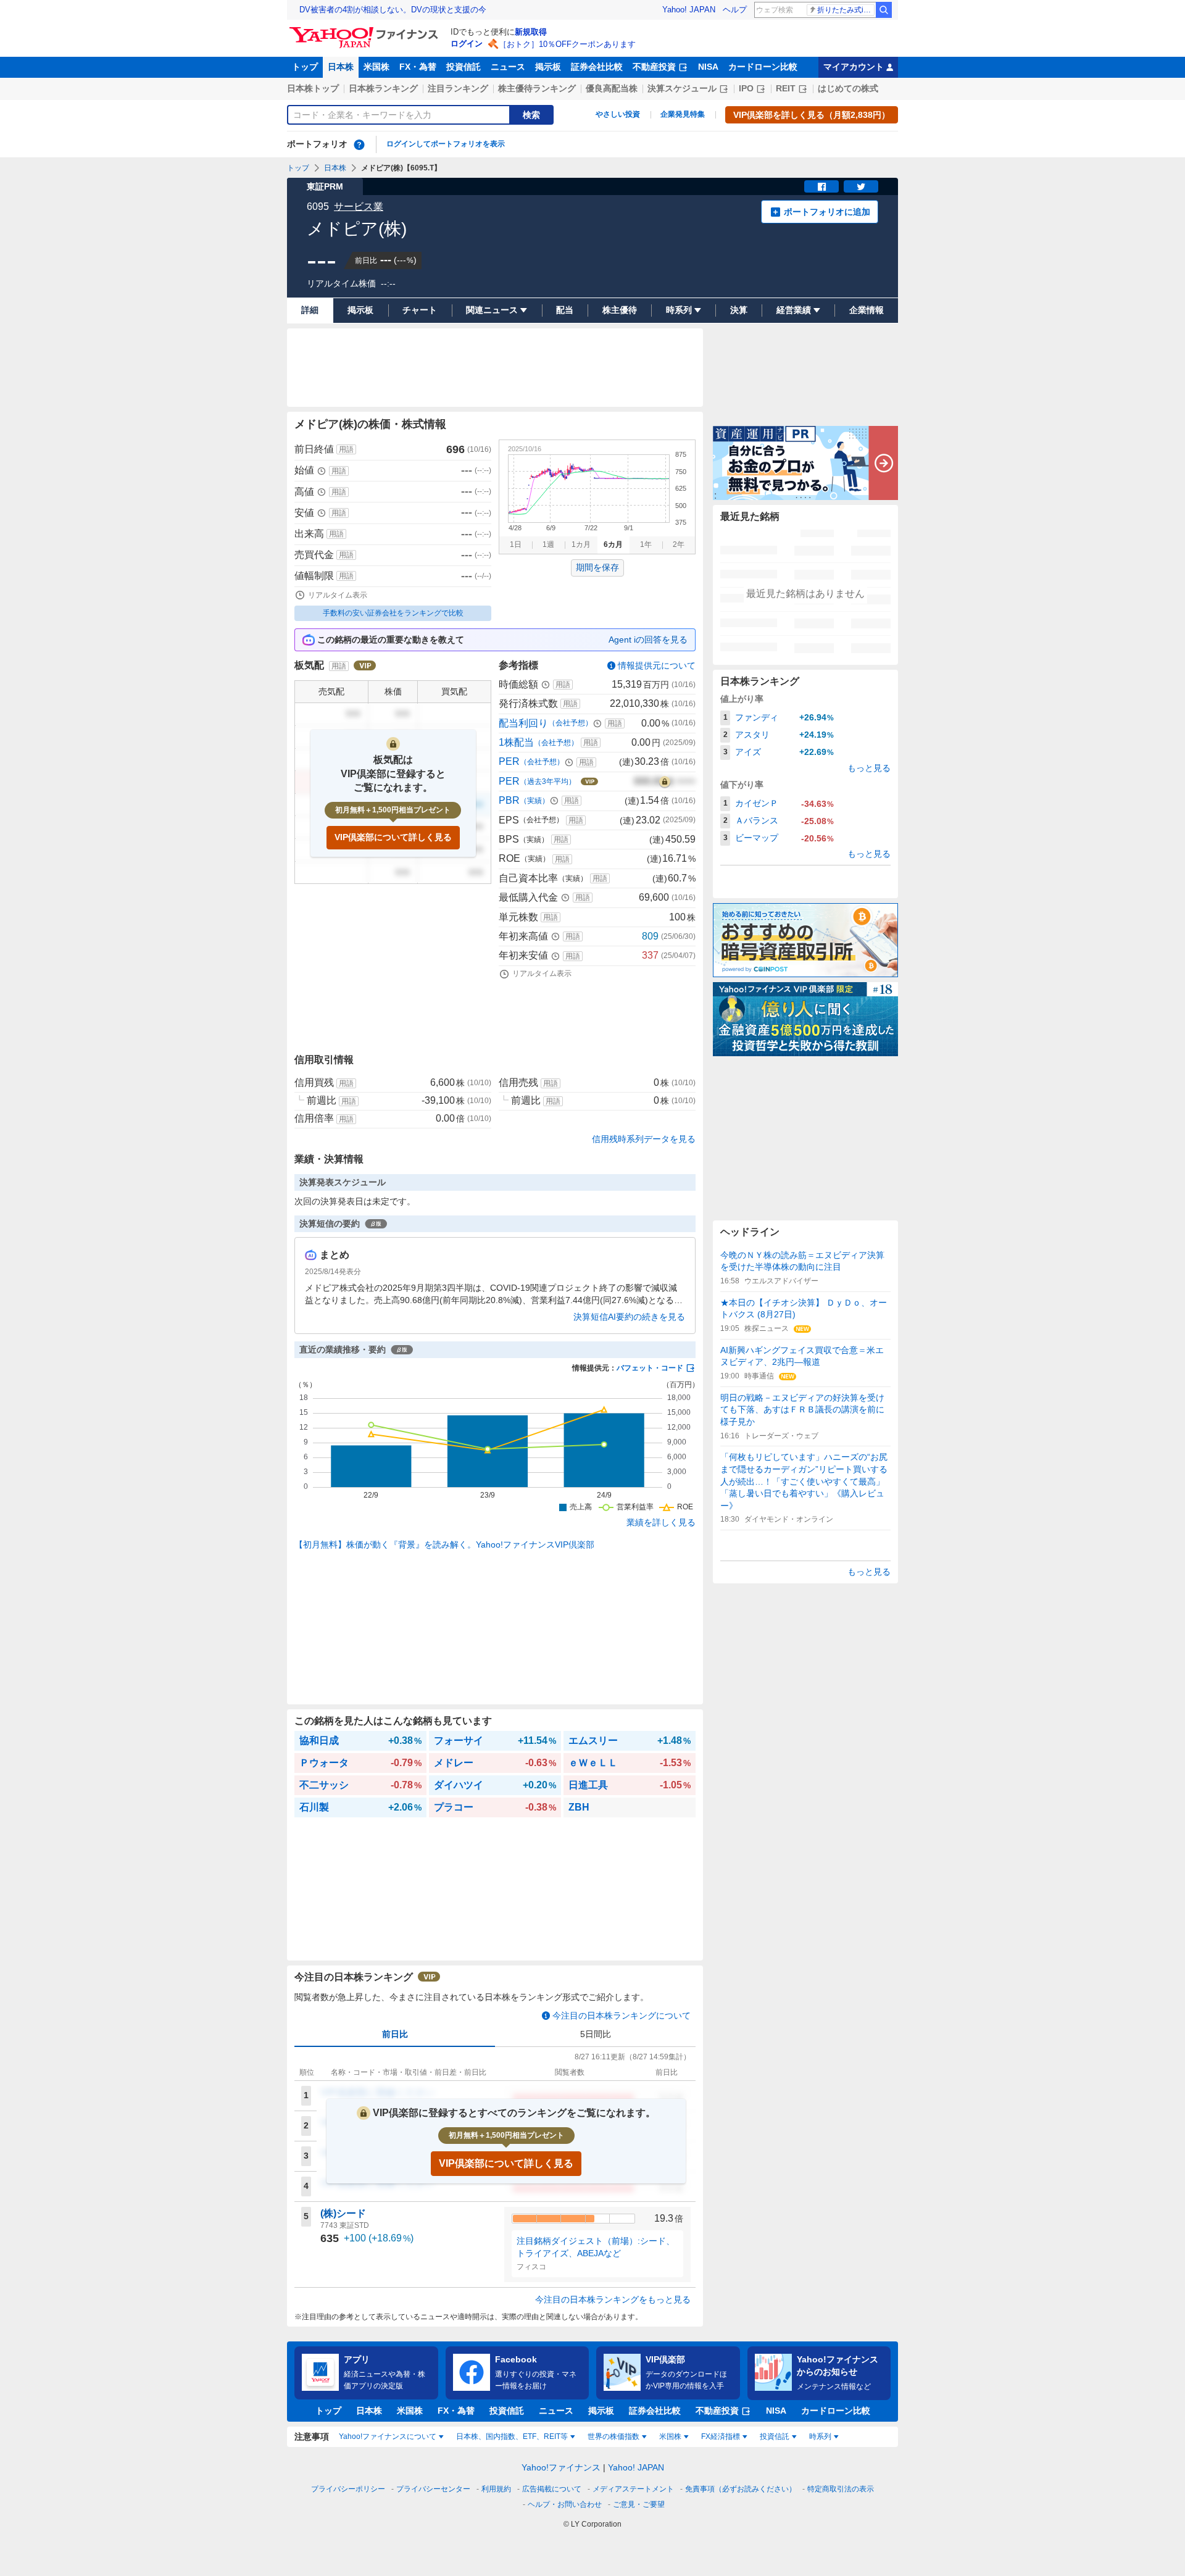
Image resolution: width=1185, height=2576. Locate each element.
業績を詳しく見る (661, 1522)
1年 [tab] (646, 544)
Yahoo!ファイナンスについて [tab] (388, 2436)
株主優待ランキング (537, 88)
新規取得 (531, 32)
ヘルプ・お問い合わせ (565, 2504)
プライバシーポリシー (348, 2489)
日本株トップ (313, 88)
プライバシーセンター (433, 2489)
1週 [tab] (548, 544)
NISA (708, 67)
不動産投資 (654, 67)
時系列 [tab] (820, 2436)
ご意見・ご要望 (639, 2504)
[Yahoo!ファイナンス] (366, 30)
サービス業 (359, 206)
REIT (786, 88)
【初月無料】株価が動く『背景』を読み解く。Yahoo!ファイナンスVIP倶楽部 (444, 1544)
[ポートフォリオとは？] (359, 144)
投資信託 (464, 67)
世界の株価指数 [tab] (613, 2436)
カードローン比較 (763, 67)
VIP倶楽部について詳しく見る (393, 837)
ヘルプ (735, 10)
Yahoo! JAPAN (689, 10)
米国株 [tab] (670, 2436)
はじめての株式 (848, 88)
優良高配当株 (612, 88)
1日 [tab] (516, 544)
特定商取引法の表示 (841, 2489)
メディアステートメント (633, 2489)
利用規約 (496, 2489)
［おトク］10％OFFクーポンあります (567, 44)
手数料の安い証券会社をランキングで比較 (393, 613)
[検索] (884, 10)
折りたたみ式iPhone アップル (846, 10)
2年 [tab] (679, 544)
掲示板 (548, 67)
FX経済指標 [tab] (721, 2436)
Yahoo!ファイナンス (561, 2467)
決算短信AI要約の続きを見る (629, 1317)
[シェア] (821, 186)
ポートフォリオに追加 (827, 212)
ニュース (508, 67)
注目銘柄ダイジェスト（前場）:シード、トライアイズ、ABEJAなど (596, 2247)
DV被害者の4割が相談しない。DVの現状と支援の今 (393, 10)
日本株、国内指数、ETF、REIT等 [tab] (512, 2436)
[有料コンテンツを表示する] (665, 782)
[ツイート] (861, 186)
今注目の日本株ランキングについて (622, 2015)
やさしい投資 (618, 114)
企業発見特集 (683, 114)
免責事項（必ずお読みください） (741, 2489)
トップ (305, 67)
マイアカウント (854, 67)
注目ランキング (458, 88)
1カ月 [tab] (581, 544)
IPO (746, 88)
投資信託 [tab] (775, 2436)
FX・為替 (418, 67)
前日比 (395, 2034)
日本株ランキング (383, 88)
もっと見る (869, 768)
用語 (346, 449)
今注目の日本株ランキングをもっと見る (613, 2299)
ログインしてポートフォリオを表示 (446, 144)
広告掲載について (552, 2489)
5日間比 (596, 2034)
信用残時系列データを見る (644, 1139)
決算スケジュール (682, 88)
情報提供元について (657, 665)
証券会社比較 (597, 67)
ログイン (467, 44)
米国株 (376, 67)
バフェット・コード (650, 1368)
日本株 (341, 67)
